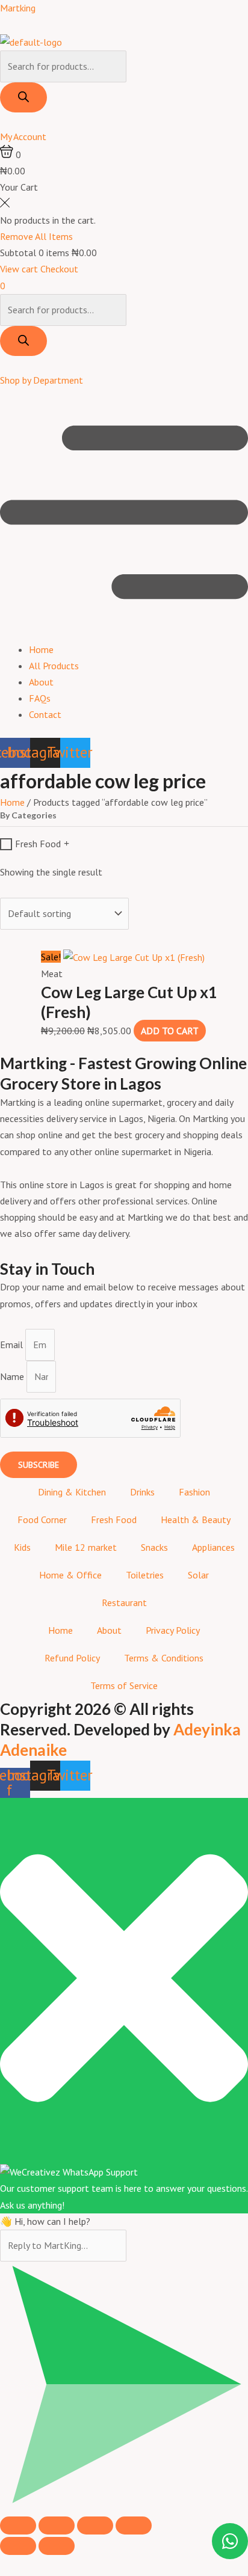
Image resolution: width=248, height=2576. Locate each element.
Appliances (213, 1547)
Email (13, 1345)
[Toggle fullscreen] (57, 2525)
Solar (198, 1575)
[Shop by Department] (4, 364)
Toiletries (145, 1575)
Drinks (142, 1492)
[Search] (23, 97)
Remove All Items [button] (36, 236)
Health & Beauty (196, 1520)
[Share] (95, 2525)
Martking (18, 8)
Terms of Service (124, 1685)
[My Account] (4, 120)
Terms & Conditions (164, 1658)
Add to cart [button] (170, 1031)
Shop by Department (42, 380)
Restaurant (124, 1602)
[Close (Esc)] (134, 2525)
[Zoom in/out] (18, 2525)
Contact (45, 714)
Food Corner (42, 1520)
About (41, 682)
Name (13, 1376)
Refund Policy (72, 1658)
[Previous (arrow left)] (18, 2546)
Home (41, 649)
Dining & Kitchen (72, 1492)
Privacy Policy (173, 1630)
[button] (124, 515)
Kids (22, 1547)
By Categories (28, 816)
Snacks (154, 1547)
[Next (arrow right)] (57, 2546)
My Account (23, 136)
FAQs (40, 698)
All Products (54, 666)
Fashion (194, 1492)
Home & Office (70, 1575)
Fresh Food (38, 844)
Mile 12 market (86, 1547)
